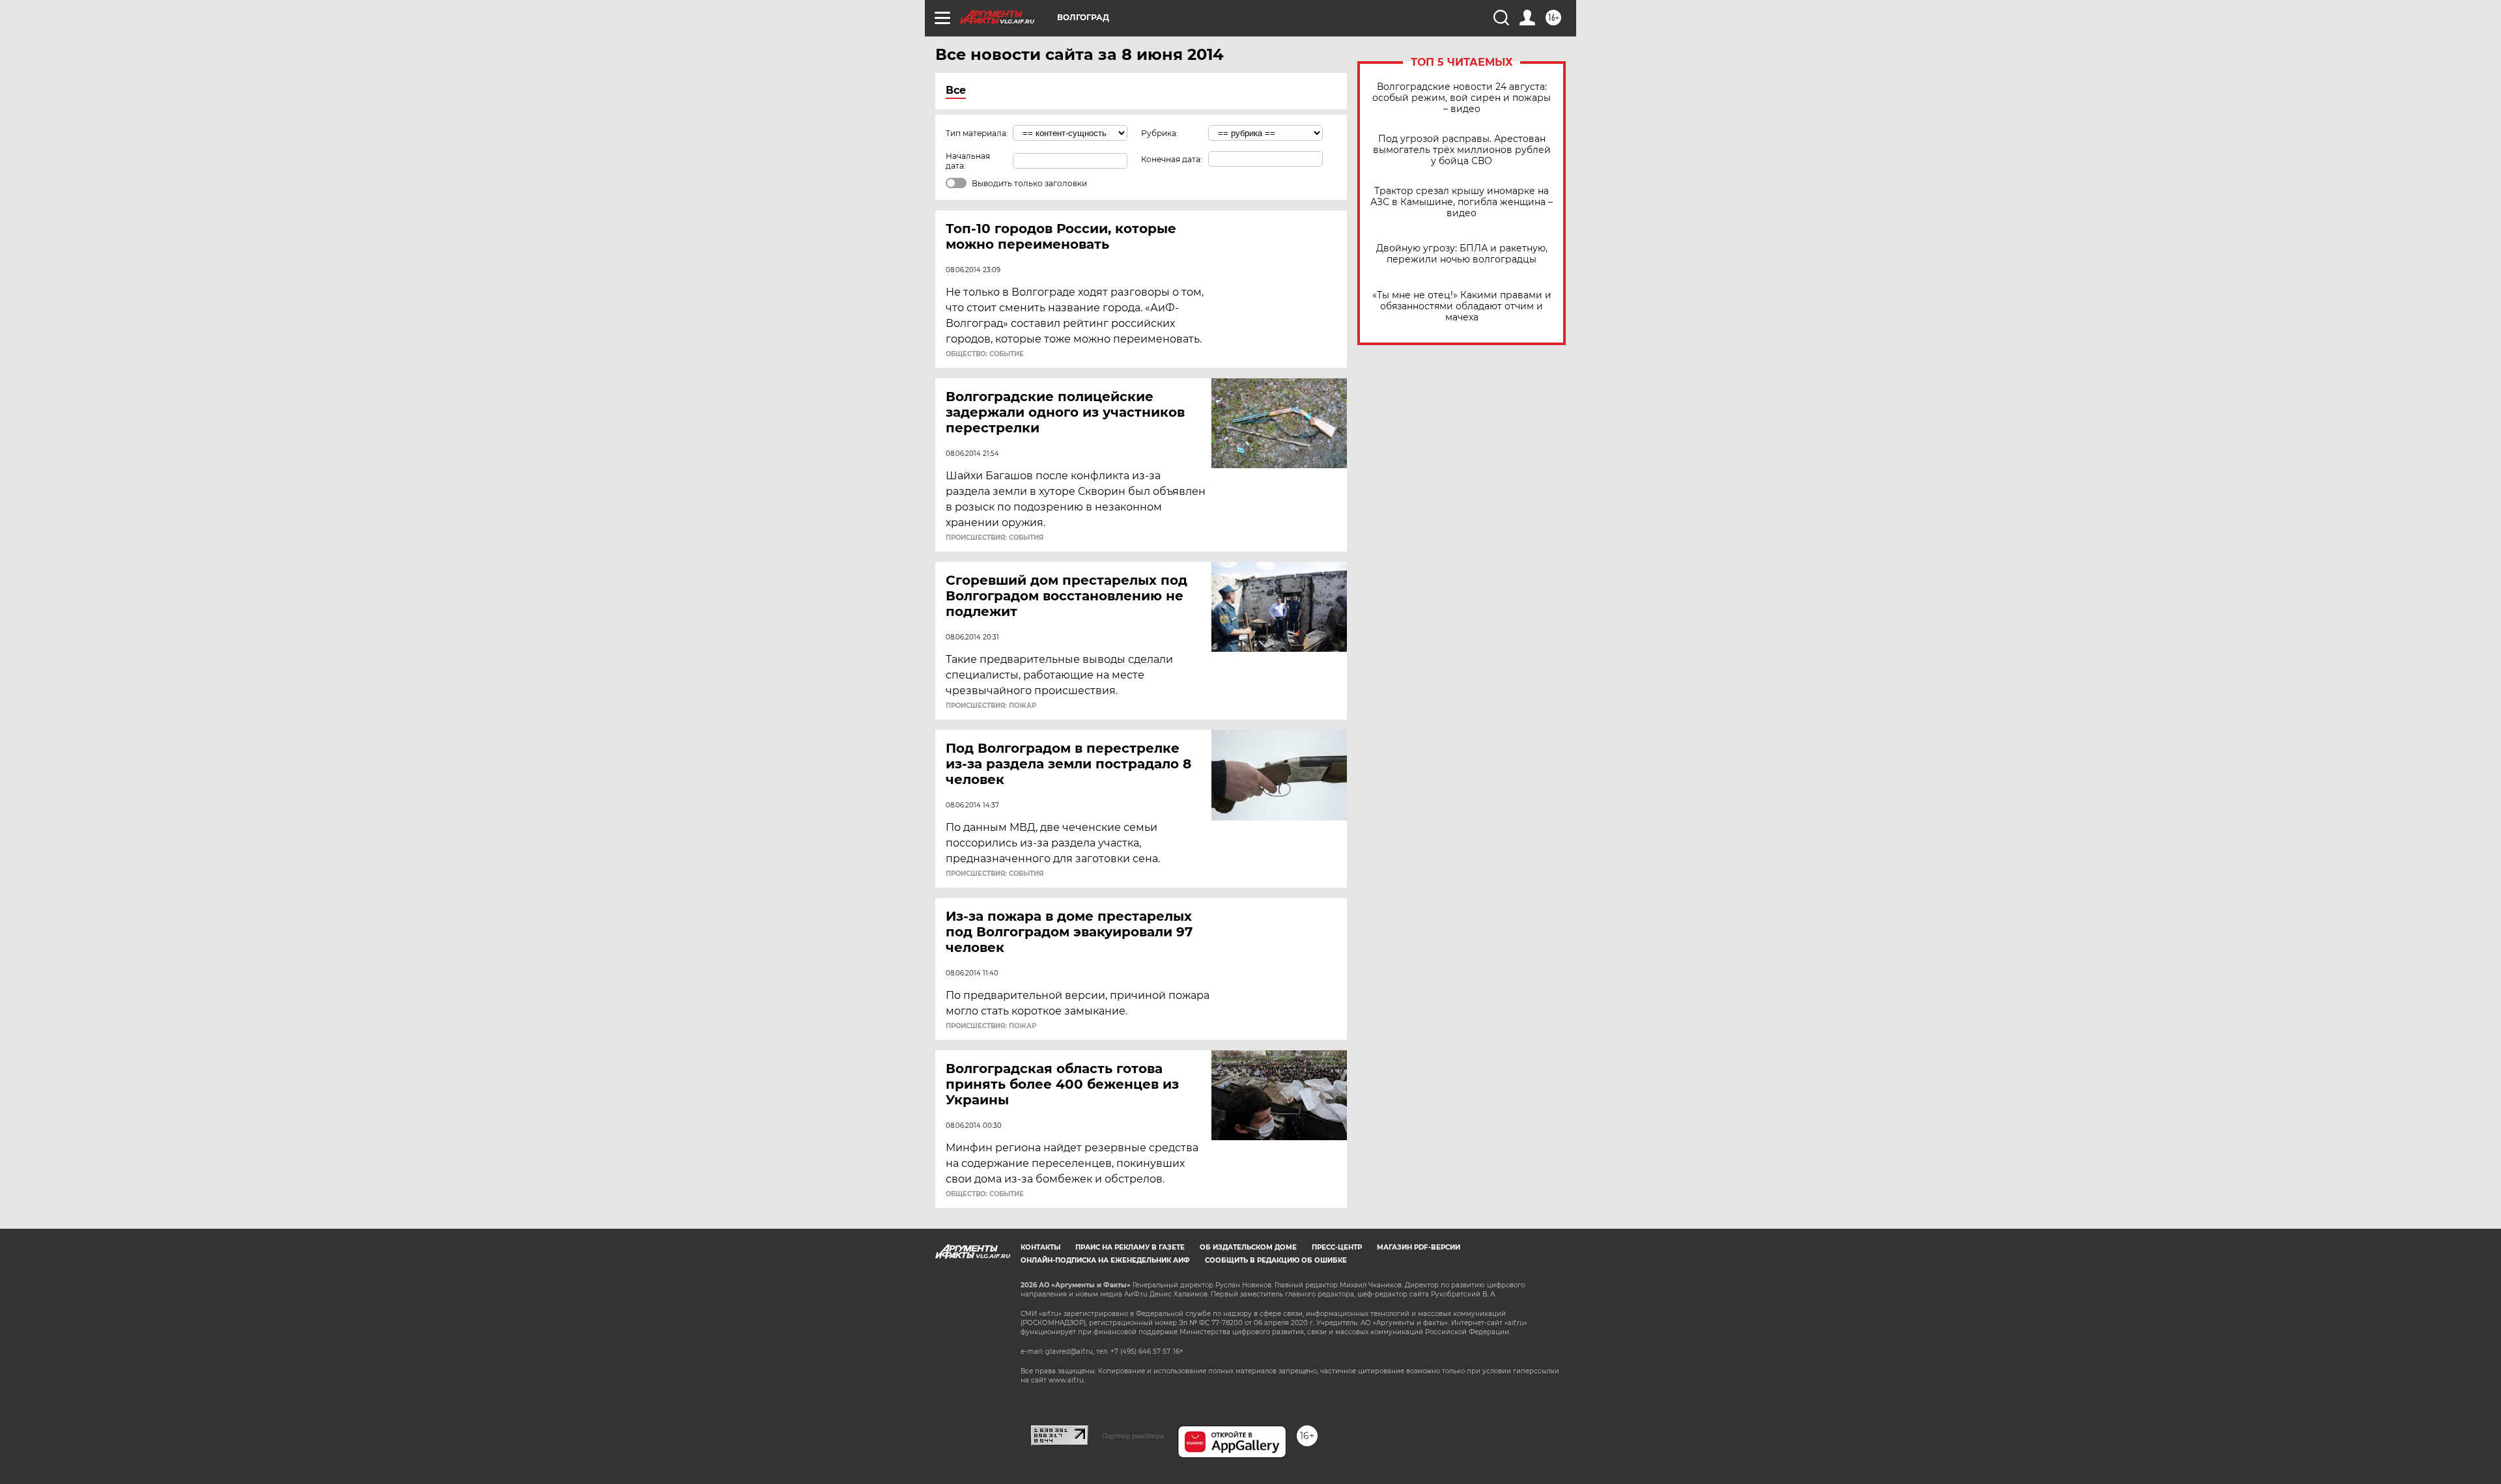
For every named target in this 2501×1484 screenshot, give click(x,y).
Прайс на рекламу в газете (1130, 1247)
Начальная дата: (968, 161)
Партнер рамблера (1133, 1436)
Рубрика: (1160, 133)
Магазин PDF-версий (1419, 1247)
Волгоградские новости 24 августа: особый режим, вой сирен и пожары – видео (1462, 98)
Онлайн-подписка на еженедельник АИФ (1105, 1260)
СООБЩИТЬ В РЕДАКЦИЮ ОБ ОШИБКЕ (1276, 1260)
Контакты (1040, 1247)
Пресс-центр (1337, 1247)
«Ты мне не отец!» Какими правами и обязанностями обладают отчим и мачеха (1462, 306)
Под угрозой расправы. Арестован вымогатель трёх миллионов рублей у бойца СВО (1462, 150)
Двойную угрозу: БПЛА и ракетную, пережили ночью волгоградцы (1462, 254)
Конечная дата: (1172, 159)
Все (956, 90)
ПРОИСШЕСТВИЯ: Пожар (991, 706)
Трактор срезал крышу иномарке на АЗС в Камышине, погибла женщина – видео (1462, 202)
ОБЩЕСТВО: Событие (985, 354)
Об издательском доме (1248, 1247)
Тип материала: (977, 133)
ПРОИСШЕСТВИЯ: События (995, 538)
